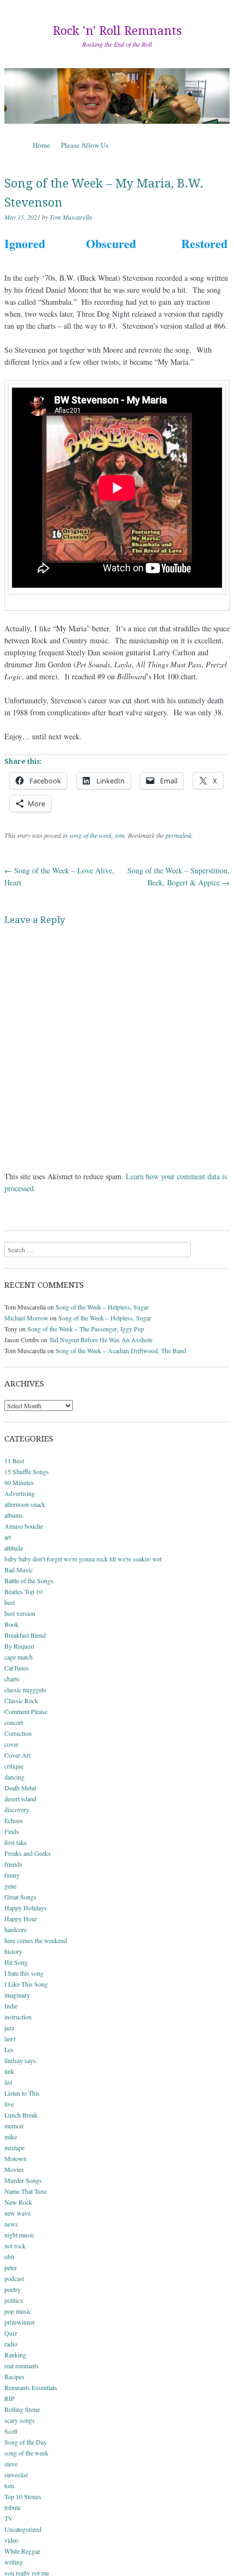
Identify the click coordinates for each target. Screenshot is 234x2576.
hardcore (16, 1929)
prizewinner (20, 2322)
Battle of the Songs (29, 1580)
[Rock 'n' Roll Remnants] (117, 96)
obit (9, 2257)
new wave (17, 2213)
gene (10, 1886)
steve (11, 2464)
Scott (11, 2431)
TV (9, 2518)
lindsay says (20, 2060)
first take (16, 1842)
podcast (14, 2278)
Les (9, 2049)
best (10, 1602)
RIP (10, 2398)
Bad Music (19, 1570)
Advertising (20, 1493)
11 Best (14, 1461)
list (8, 2082)
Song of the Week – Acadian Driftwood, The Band (121, 1350)
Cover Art (17, 1755)
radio (11, 2344)
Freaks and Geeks (27, 1853)
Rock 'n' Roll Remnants (117, 31)
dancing (14, 1777)
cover (11, 1744)
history (13, 1951)
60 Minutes (19, 1482)
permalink (178, 835)
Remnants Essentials (31, 2387)
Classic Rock (21, 1700)
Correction (18, 1733)
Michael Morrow (26, 1318)
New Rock (18, 2202)
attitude (14, 1548)
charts (12, 1679)
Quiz (11, 2333)
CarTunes (17, 1668)
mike (11, 2137)
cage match (19, 1657)
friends (13, 1864)
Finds (12, 1831)
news (11, 2224)
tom (120, 835)
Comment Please (26, 1711)
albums (14, 1515)
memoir (14, 2126)
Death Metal (20, 1788)
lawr (10, 2038)
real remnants (21, 2366)
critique (14, 1766)
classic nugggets (25, 1690)
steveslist (16, 2475)
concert (14, 1722)
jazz (9, 2028)
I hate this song (24, 1973)
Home (41, 145)
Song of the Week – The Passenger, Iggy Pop (86, 1329)
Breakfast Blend (25, 1635)
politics (14, 2300)
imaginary (17, 1995)
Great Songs (20, 1897)
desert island (20, 1799)
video (11, 2540)
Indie (11, 2006)
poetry (13, 2289)
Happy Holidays (26, 1908)
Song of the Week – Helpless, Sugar (102, 1307)
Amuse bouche (24, 1526)
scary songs (20, 2420)
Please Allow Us (85, 145)
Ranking (15, 2355)
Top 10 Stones (23, 2496)
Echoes (14, 1820)
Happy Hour (21, 1919)
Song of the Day (26, 2442)
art (8, 1537)
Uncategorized (23, 2529)
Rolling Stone (22, 2409)
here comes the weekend (36, 1940)
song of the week (90, 835)
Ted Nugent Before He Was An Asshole (101, 1340)
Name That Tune (26, 2191)
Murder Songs (23, 2180)
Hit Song (16, 1962)
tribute (13, 2507)
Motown (16, 2158)
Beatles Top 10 (23, 1591)
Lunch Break (21, 2115)
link (9, 2071)
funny (12, 1875)
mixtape (14, 2147)
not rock (15, 2246)
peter (11, 2267)
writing (14, 2562)
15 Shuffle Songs (27, 1471)
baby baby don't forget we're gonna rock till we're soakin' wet (83, 1559)
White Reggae (22, 2551)
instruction (18, 2017)
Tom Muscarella (71, 217)
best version (20, 1613)
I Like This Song (26, 1984)
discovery (17, 1809)
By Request (19, 1646)
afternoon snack (25, 1504)
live (9, 2104)
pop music (18, 2311)
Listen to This (22, 2093)
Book (11, 1624)
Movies (14, 2169)
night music (19, 2235)
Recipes (14, 2376)
